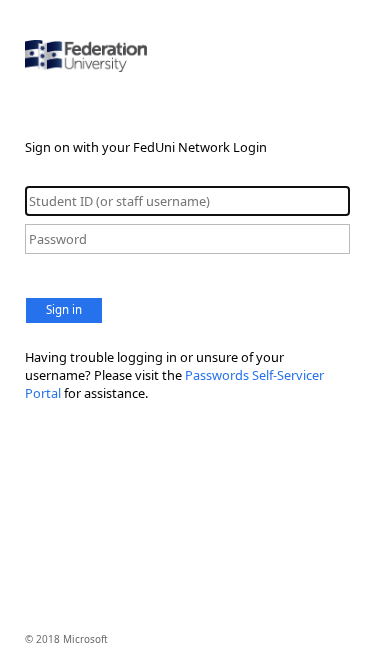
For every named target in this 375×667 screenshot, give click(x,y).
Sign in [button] (64, 309)
